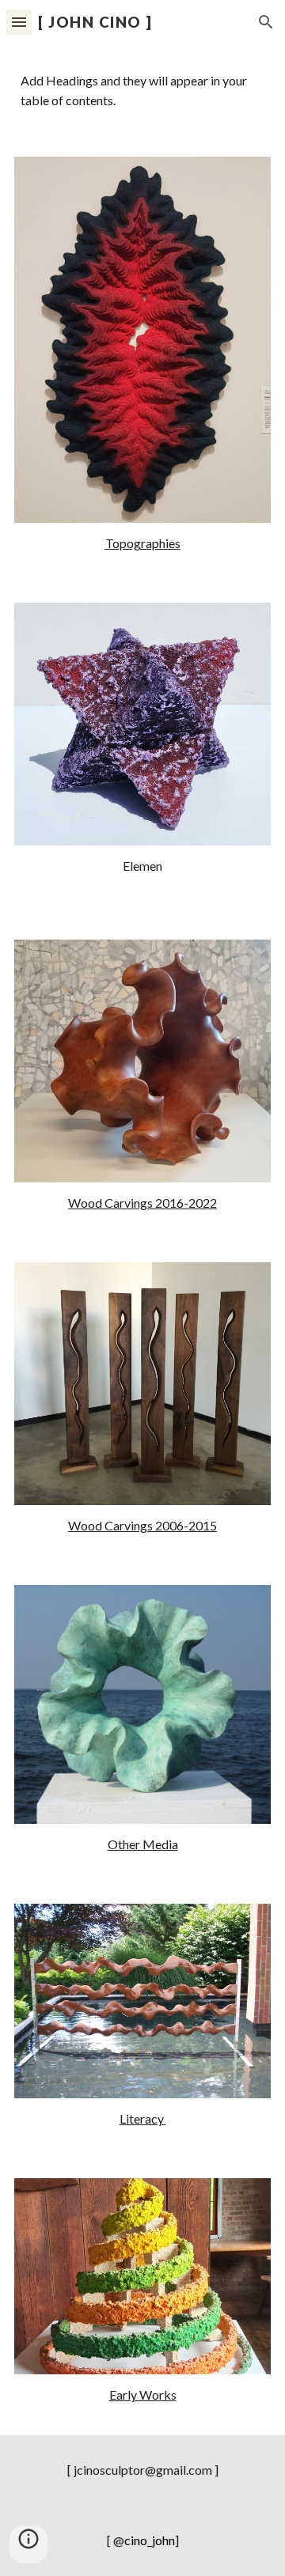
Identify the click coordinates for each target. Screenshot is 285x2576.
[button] (19, 22)
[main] (142, 544)
